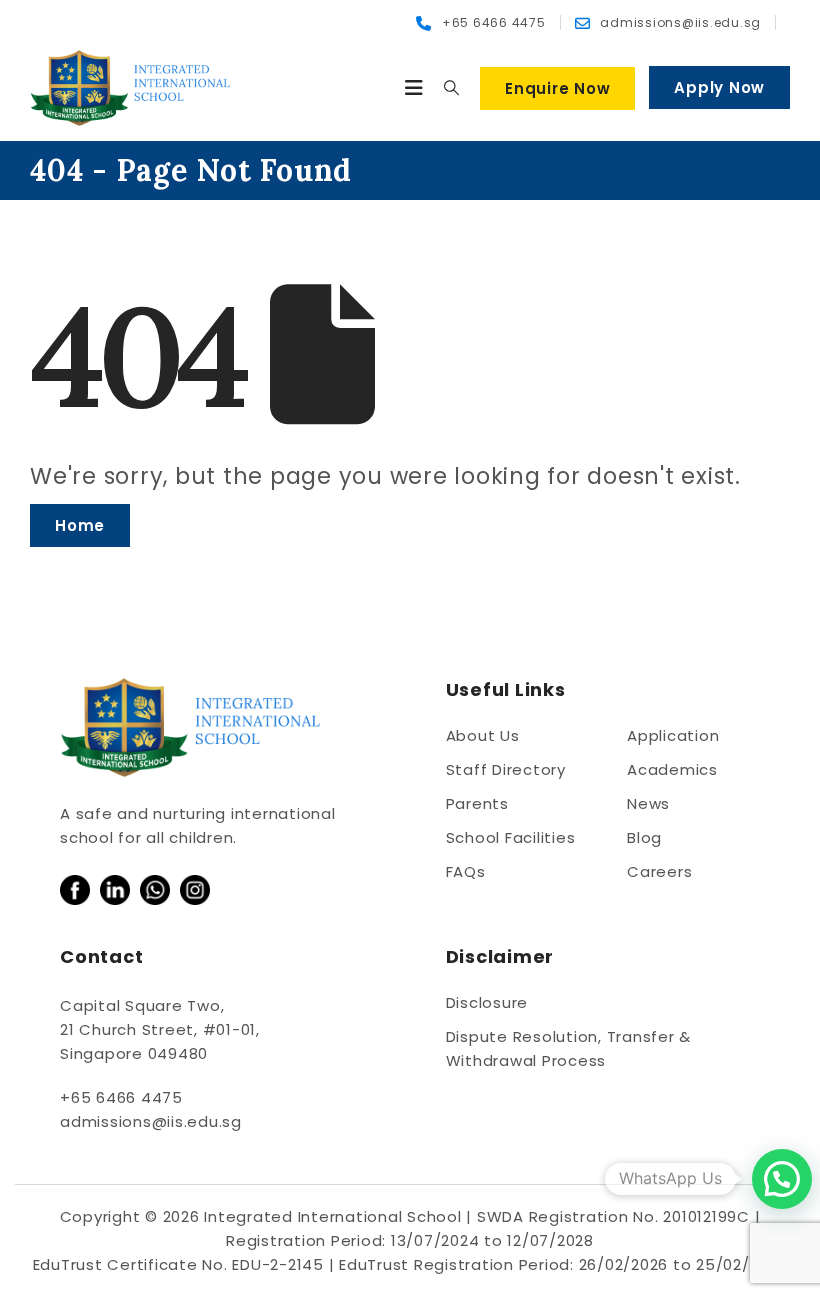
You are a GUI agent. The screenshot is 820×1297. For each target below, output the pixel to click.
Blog (644, 837)
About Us (483, 735)
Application (673, 735)
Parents (477, 803)
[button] (414, 88)
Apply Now (719, 87)
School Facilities (511, 837)
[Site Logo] (130, 88)
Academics (672, 769)
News (648, 803)
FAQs (466, 871)
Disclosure (487, 1002)
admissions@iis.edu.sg (151, 1121)
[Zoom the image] (75, 886)
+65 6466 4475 (121, 1097)
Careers (659, 871)
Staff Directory (506, 769)
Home (80, 525)
